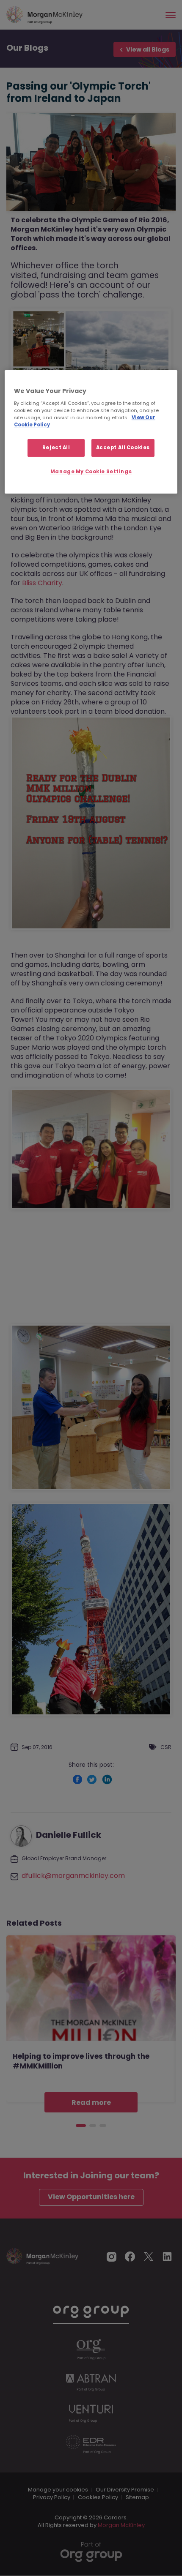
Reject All (56, 448)
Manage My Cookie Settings (91, 472)
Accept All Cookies (123, 448)
